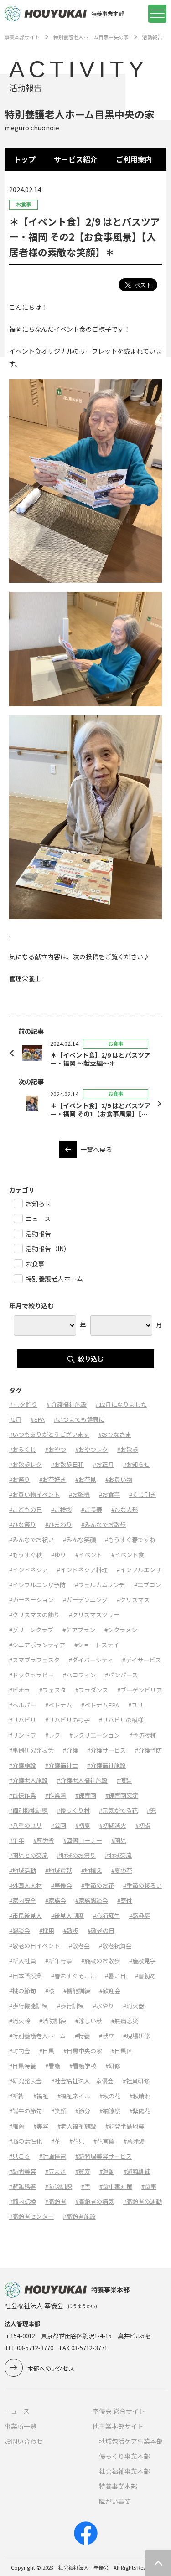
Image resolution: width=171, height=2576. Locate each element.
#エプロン (148, 1585)
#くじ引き (142, 1494)
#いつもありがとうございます (49, 1434)
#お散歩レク (26, 1464)
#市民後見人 (26, 1915)
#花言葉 (104, 2141)
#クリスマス (133, 1600)
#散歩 (71, 1931)
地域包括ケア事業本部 (131, 2441)
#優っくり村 (73, 1810)
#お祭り (20, 1479)
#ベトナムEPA (100, 1705)
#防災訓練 (59, 2186)
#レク (53, 1735)
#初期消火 (113, 1825)
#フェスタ (53, 1690)
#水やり (104, 2006)
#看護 (53, 2066)
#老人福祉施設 (77, 2126)
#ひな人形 (125, 1509)
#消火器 (134, 2006)
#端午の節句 (26, 2111)
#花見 (77, 2141)
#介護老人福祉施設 (82, 1780)
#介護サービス (106, 1750)
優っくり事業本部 (124, 2456)
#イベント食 (128, 1555)
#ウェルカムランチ (100, 1585)
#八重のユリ (26, 1825)
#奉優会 (62, 1885)
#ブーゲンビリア (140, 1690)
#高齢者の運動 (142, 2201)
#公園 (59, 1825)
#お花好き (53, 1479)
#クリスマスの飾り (34, 1615)
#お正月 (104, 1464)
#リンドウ (23, 1735)
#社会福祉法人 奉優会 (82, 2081)
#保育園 (86, 1795)
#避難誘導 (23, 2186)
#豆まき (56, 2171)
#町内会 (20, 2051)
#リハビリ (23, 1720)
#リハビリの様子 (67, 1720)
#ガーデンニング (85, 1600)
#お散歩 (128, 1449)
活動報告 (152, 37)
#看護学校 (83, 2066)
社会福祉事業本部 (124, 2471)
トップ (25, 159)
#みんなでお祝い (31, 1540)
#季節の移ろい (142, 1885)
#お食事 (109, 1494)
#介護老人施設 (28, 1780)
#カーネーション (31, 1600)
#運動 (107, 2171)
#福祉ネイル (74, 2096)
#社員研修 (136, 2081)
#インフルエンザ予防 (37, 1585)
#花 (56, 2141)
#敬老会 (79, 1946)
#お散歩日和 (67, 1464)
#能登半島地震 (125, 2126)
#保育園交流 (122, 1795)
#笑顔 (59, 2111)
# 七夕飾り (23, 1404)
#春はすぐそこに (73, 1976)
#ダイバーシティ (91, 1660)
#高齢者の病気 (95, 2201)
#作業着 (56, 1795)
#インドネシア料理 (82, 1570)
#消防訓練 (53, 2021)
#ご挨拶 (62, 1509)
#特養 (82, 2036)
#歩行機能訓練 (28, 2006)
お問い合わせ (24, 2441)
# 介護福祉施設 (67, 1404)
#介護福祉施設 (106, 1765)
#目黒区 (122, 2051)
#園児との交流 (28, 1855)
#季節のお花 (98, 1885)
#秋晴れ (140, 2096)
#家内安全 (23, 1900)
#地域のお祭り (76, 1855)
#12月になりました (121, 1404)
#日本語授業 (26, 1976)
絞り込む (91, 1358)
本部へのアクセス (51, 2368)
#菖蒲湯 (134, 2141)
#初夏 (83, 1825)
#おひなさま (115, 1434)
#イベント (89, 1555)
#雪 (86, 2186)
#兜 (151, 1810)
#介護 (70, 1750)
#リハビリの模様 (121, 1720)
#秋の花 (110, 2096)
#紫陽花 (140, 2111)
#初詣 (143, 1825)
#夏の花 (122, 1870)
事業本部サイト (22, 37)
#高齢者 (56, 2201)
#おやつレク (92, 1449)
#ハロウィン (79, 1675)
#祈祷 (17, 2096)
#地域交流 (118, 1855)
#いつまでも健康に (79, 1419)
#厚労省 (44, 1840)
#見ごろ (20, 2156)
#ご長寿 (92, 1509)
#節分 (83, 2111)
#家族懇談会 (92, 1900)
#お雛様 (79, 1494)
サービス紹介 (76, 159)
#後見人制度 (67, 1915)
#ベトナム (59, 1705)
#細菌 (17, 2126)
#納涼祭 (110, 2111)
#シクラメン (121, 1630)
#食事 (149, 2186)
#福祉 (41, 2096)
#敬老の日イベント (34, 1946)
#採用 (47, 1931)
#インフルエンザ (139, 1570)
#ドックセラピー (31, 1675)
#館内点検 (23, 2201)
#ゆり (59, 1555)
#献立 (106, 2036)
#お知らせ (137, 1464)
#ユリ (136, 1705)
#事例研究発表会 (31, 1750)
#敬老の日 (101, 1931)
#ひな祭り (23, 1525)
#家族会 (56, 1900)
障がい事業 (115, 2501)
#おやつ (56, 1449)
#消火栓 (20, 2021)
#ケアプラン (79, 1630)
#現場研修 (137, 2036)
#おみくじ (23, 1449)
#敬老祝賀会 (115, 1946)
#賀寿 (83, 2171)
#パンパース (121, 1675)
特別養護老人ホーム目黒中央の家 (91, 37)
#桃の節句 (23, 1991)
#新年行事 (59, 1961)
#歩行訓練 (70, 2006)
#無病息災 (125, 2021)
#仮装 (124, 1780)
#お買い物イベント (34, 1494)
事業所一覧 (21, 2426)
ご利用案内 (134, 159)
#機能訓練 (77, 1991)
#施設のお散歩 (101, 1961)
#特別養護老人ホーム (37, 2036)
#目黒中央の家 (83, 2051)
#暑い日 (115, 1976)
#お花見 (86, 1479)
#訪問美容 (23, 2171)
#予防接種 (142, 1735)
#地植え (92, 1870)
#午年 (17, 1840)
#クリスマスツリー (94, 1615)
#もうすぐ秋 (26, 1555)
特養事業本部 (118, 2486)
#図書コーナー (83, 1840)
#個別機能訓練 (28, 1810)
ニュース (17, 2411)
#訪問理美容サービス (104, 2156)
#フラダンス (92, 1690)
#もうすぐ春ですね (130, 1540)
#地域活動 (23, 1870)
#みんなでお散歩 (104, 1525)
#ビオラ (20, 1690)
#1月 (15, 1419)
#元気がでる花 (118, 1810)
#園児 (119, 1840)
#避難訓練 (137, 2171)
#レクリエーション (95, 1735)
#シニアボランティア (37, 1645)
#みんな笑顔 (79, 1540)
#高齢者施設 (79, 2216)
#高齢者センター (31, 2216)
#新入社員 (23, 1961)
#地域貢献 (59, 1870)
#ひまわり (59, 1525)
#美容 (41, 2126)
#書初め (145, 1976)
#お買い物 (119, 1479)
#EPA (38, 1419)
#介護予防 (148, 1750)
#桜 (50, 1991)
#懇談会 (20, 1931)
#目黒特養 (23, 2066)
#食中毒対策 (116, 2186)
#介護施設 (23, 1765)
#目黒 (47, 2051)
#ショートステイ (97, 1645)
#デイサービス (142, 1660)
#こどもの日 (26, 1509)
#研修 (113, 2066)
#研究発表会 (26, 2081)
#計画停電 (53, 2156)
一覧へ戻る (96, 1149)
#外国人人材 (26, 1885)
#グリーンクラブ (31, 1630)
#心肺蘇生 (106, 1915)
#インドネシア (28, 1570)
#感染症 (140, 1915)
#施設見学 (142, 1961)
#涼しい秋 (89, 2021)
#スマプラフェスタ (34, 1660)
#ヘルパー (23, 1705)
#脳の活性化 (26, 2141)
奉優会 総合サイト (119, 2411)
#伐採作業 (23, 1795)
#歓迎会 (110, 1991)
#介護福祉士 (62, 1765)
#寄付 (125, 1900)
